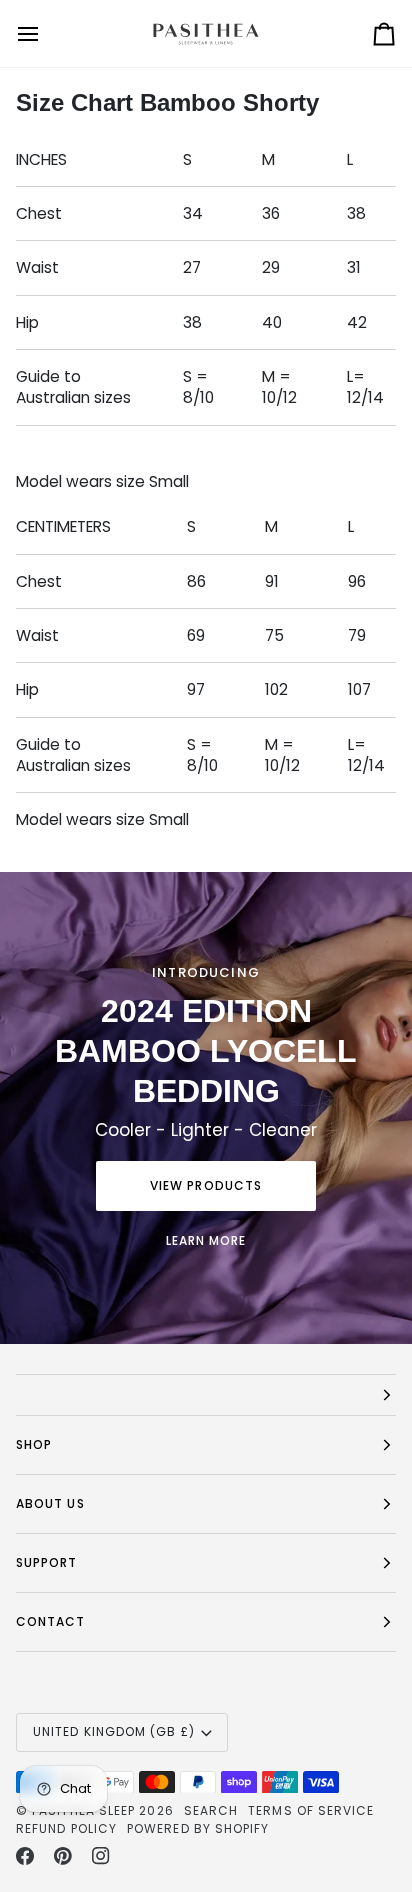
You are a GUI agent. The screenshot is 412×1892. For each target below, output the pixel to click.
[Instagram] (101, 1856)
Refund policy (66, 1828)
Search (211, 1810)
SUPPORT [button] (47, 1562)
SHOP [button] (34, 1444)
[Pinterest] (63, 1856)
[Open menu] (46, 33)
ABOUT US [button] (50, 1503)
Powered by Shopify (198, 1828)
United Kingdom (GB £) (114, 1731)
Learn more (206, 1240)
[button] (206, 1395)
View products (206, 1185)
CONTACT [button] (51, 1621)
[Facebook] (25, 1856)
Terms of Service (311, 1810)
